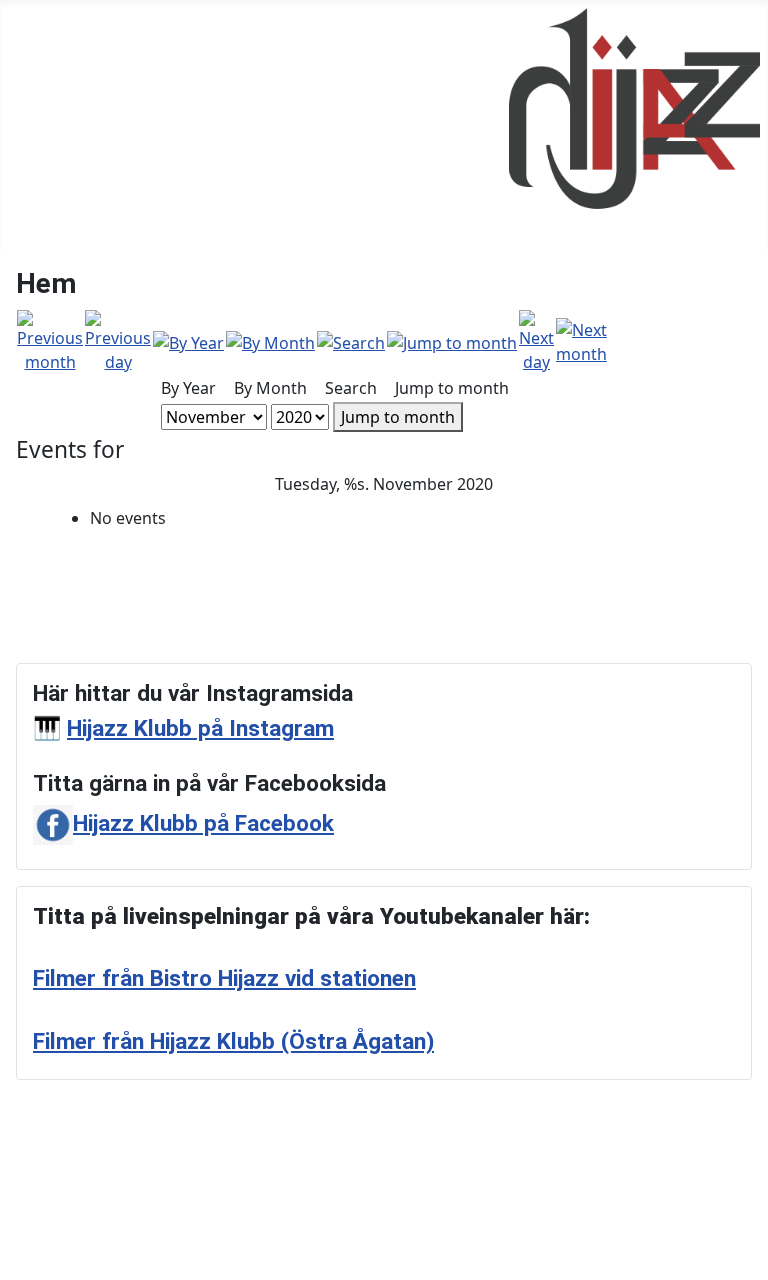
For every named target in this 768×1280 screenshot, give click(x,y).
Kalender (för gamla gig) (100, 126)
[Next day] (536, 340)
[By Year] (188, 341)
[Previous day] (118, 340)
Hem (26, 62)
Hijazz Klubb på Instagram (200, 728)
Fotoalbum (49, 94)
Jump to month (398, 417)
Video (29, 190)
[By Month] (270, 341)
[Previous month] (50, 340)
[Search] (351, 341)
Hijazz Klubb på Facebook (203, 823)
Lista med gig (58, 158)
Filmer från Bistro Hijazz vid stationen (224, 978)
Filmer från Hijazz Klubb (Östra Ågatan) (233, 1041)
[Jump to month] (452, 341)
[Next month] (581, 340)
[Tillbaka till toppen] (743, 1255)
